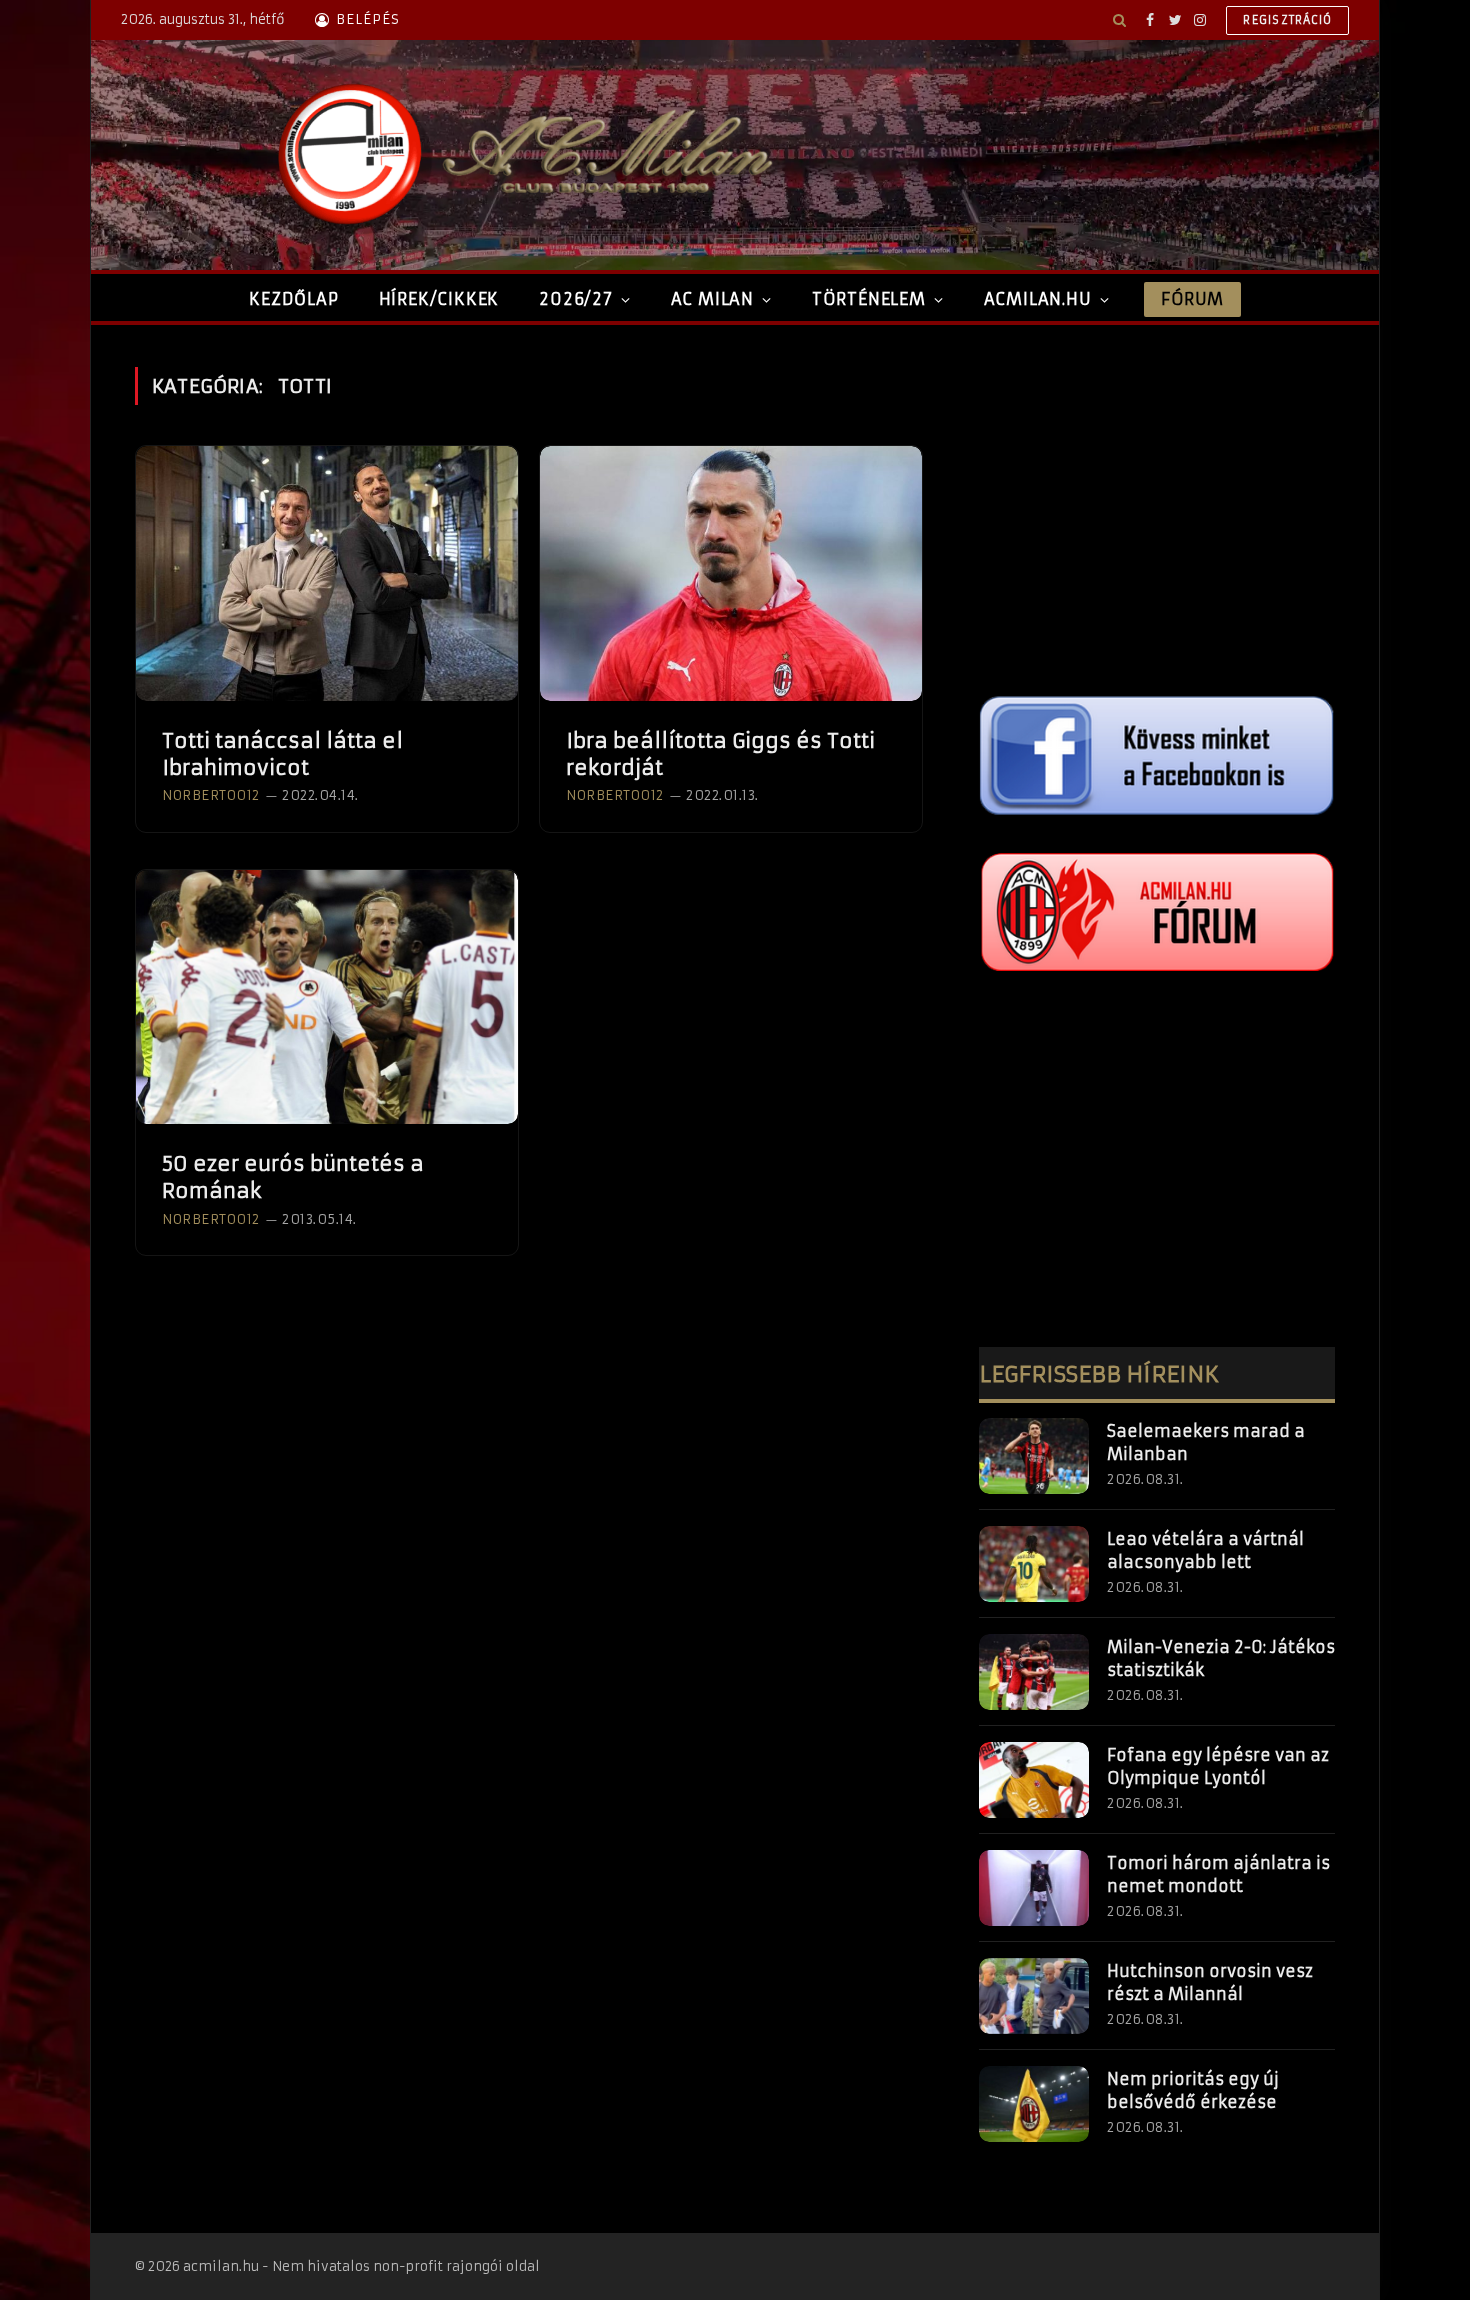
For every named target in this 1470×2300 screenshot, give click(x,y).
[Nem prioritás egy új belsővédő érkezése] (1034, 2104)
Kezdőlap (293, 299)
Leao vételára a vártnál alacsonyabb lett (1205, 1550)
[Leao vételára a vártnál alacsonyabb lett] (1034, 1564)
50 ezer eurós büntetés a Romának (293, 1177)
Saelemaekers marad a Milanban (1206, 1442)
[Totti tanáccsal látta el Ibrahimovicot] (327, 573)
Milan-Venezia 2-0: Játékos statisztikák (1221, 1658)
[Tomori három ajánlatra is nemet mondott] (1034, 1888)
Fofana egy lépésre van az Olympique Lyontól (1218, 1766)
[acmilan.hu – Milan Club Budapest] (521, 155)
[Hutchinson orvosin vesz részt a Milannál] (1034, 1996)
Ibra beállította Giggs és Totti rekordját (720, 754)
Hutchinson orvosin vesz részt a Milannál (1210, 1982)
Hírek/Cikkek (439, 299)
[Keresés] (1119, 20)
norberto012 (211, 795)
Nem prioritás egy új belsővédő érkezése (1193, 2090)
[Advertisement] (1157, 507)
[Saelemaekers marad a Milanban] (1034, 1456)
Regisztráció (1287, 20)
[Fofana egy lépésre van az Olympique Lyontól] (1034, 1780)
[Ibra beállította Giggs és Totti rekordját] (731, 573)
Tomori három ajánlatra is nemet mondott (1218, 1874)
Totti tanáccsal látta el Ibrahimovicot (282, 754)
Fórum (1192, 299)
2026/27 (576, 299)
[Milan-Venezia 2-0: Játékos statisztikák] (1034, 1672)
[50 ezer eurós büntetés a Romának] (327, 997)
